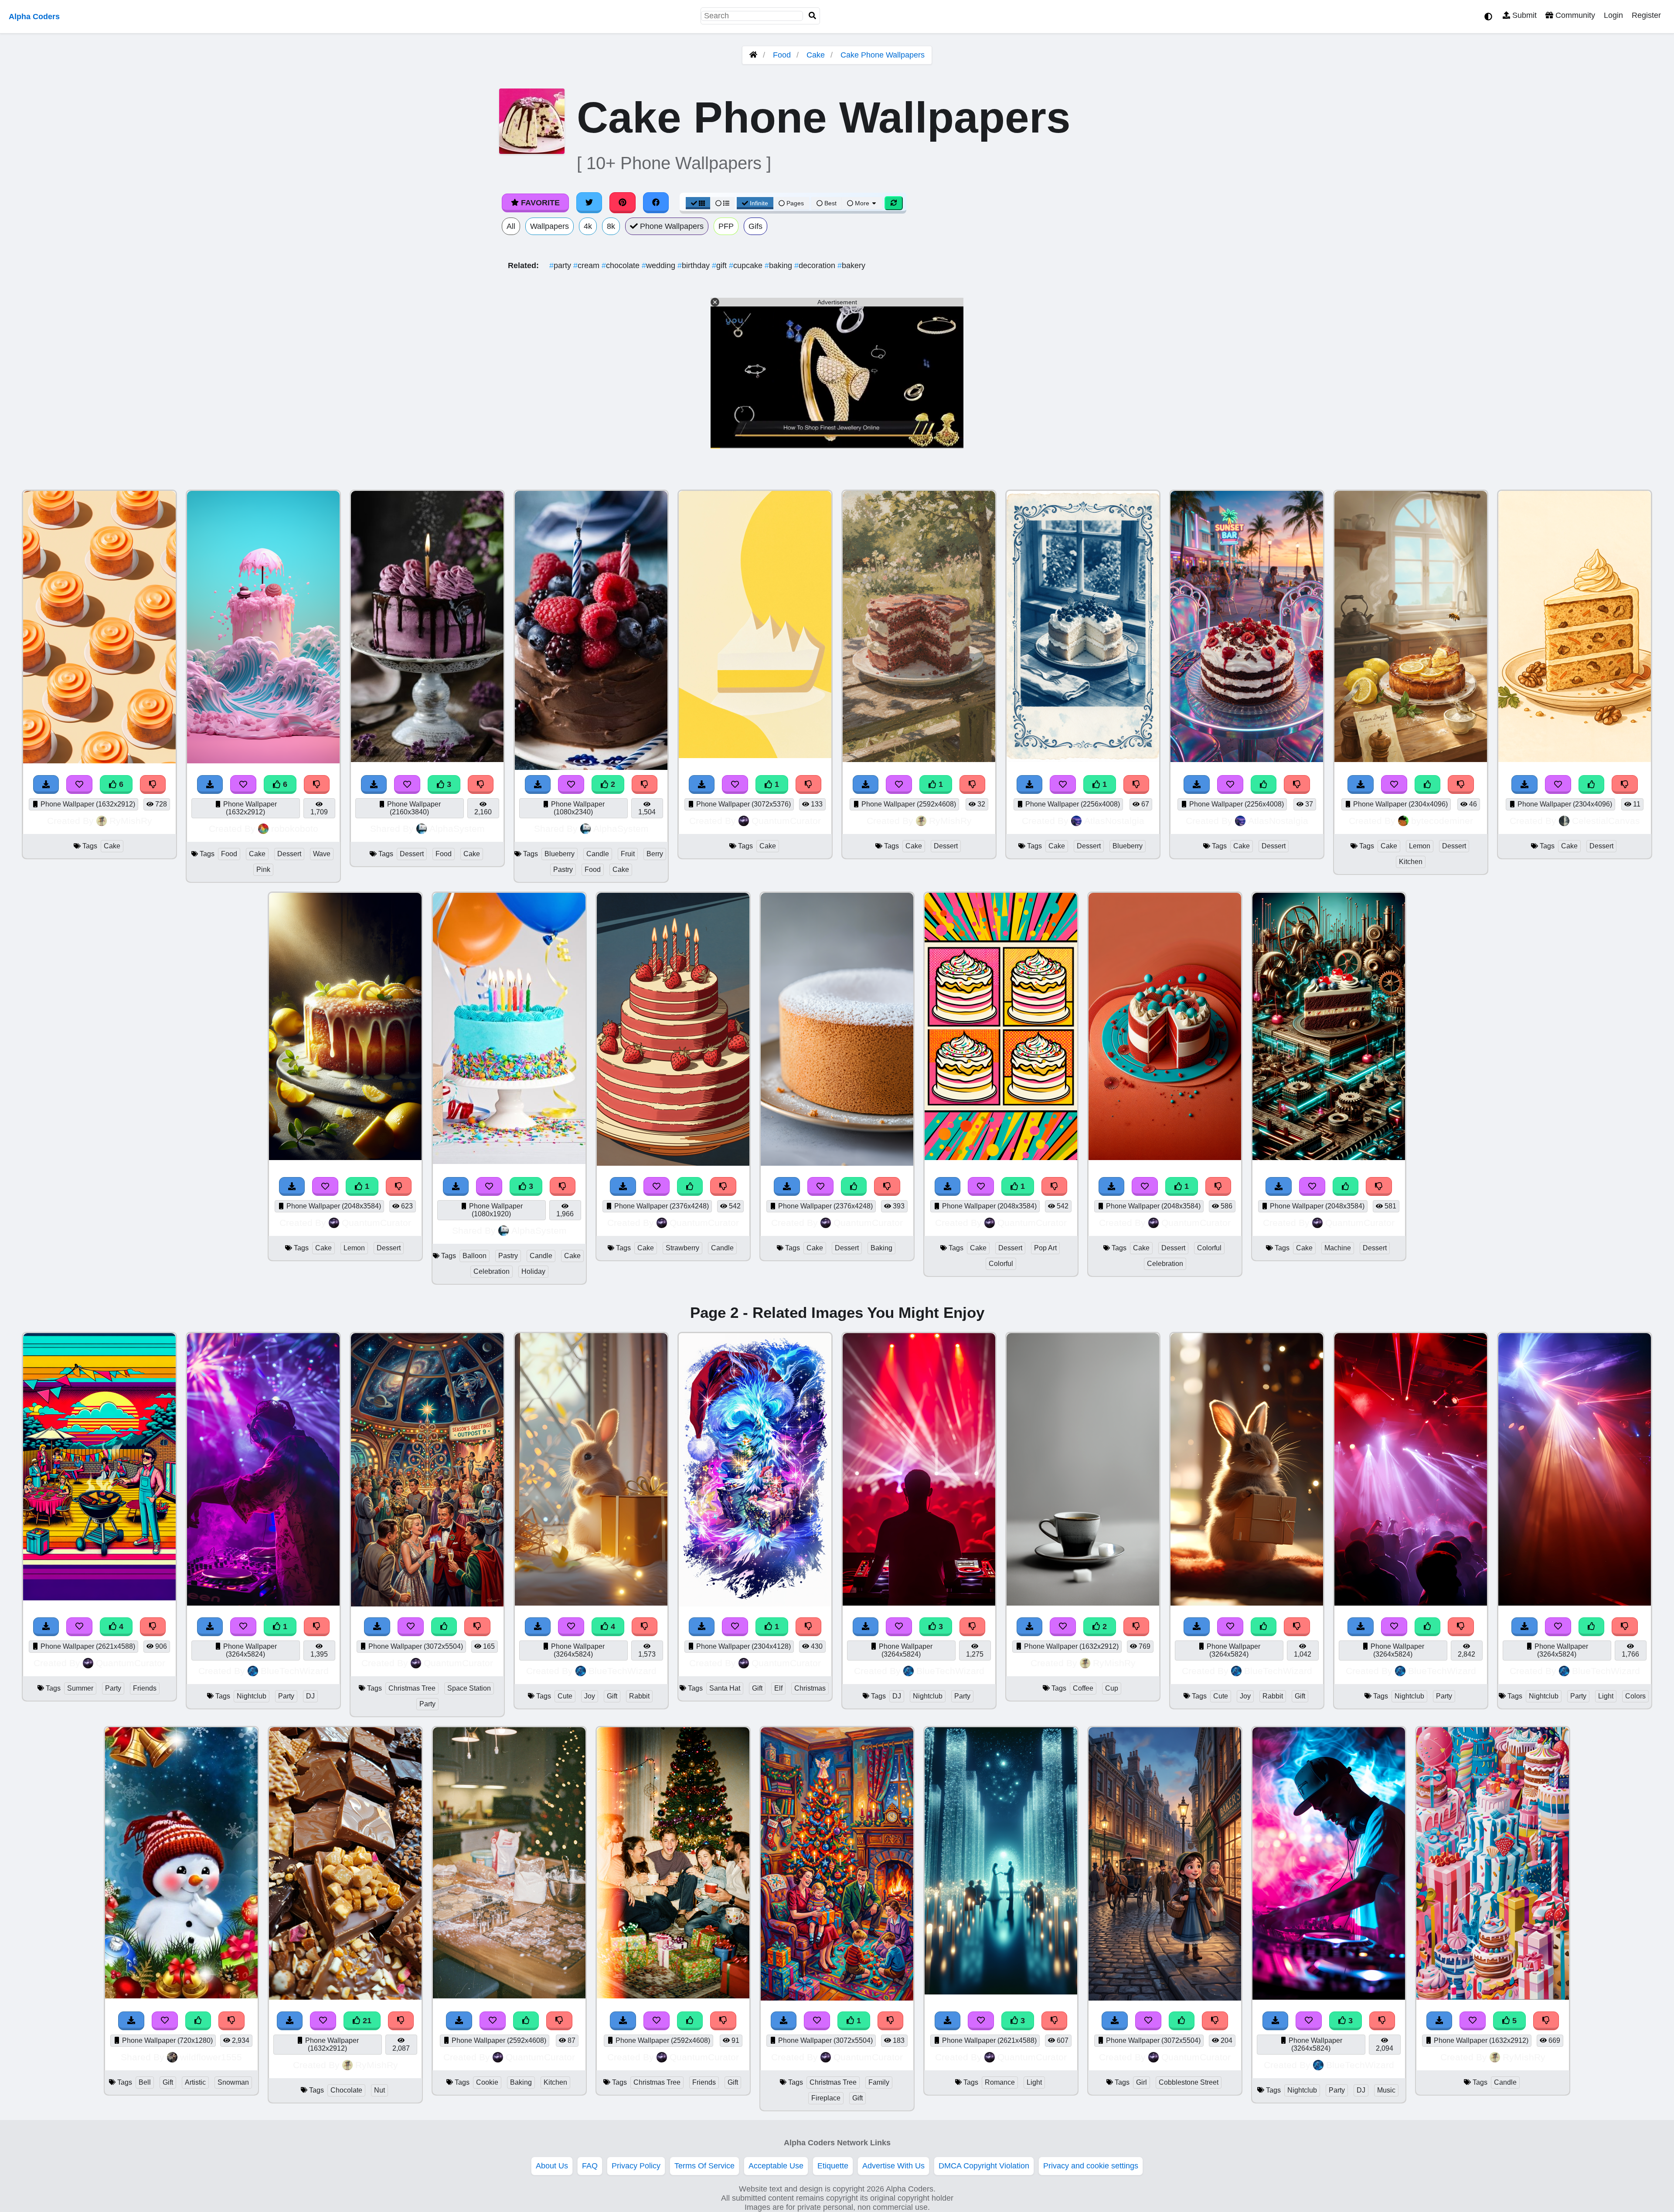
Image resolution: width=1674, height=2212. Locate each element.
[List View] (722, 203)
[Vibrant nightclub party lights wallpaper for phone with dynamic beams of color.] (1575, 1603)
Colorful (1001, 1264)
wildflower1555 (211, 2057)
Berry (655, 854)
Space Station (469, 1688)
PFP (726, 226)
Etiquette (833, 2166)
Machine (1338, 1248)
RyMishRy (131, 821)
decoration (816, 265)
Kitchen (1411, 862)
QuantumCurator (786, 821)
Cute (565, 1696)
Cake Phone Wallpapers (883, 55)
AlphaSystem (457, 829)
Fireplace (826, 2098)
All (511, 226)
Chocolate (346, 2090)
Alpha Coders (34, 17)
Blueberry (560, 854)
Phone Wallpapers (671, 226)
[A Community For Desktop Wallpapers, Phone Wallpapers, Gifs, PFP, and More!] (753, 55)
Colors (1635, 1696)
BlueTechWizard (295, 1671)
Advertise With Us (893, 2166)
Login (1613, 15)
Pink (263, 869)
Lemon (1420, 846)
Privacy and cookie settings (1091, 2166)
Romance (1000, 2082)
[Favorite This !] (407, 784)
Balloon (475, 1256)
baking (779, 265)
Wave (322, 854)
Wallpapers (549, 226)
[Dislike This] (481, 784)
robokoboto (295, 829)
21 (366, 2021)
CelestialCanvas (1606, 821)
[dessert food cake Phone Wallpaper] (427, 759)
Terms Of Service (704, 2166)
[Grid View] (698, 203)
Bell (145, 2082)
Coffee (1083, 1688)
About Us (552, 2166)
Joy (590, 1696)
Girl (1142, 2082)
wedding (660, 265)
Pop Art (1045, 1248)
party (561, 265)
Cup (1112, 1688)
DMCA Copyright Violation (984, 2166)
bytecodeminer (1442, 821)
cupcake (747, 265)
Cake (816, 55)
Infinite (759, 203)
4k (588, 226)
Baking (881, 1248)
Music (1386, 2090)
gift (720, 265)
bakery (851, 265)
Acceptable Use (776, 2166)
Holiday (533, 1271)
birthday (695, 265)
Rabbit (639, 1696)
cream (587, 265)
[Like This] (198, 2021)
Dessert (289, 854)
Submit (1523, 15)
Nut (379, 2090)
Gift (612, 1696)
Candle (598, 854)
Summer (80, 1688)
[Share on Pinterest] (623, 203)
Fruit (628, 854)
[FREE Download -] (374, 784)
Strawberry (682, 1248)
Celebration (492, 1271)
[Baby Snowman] (181, 1996)
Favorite (539, 203)
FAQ (590, 2166)
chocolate (622, 265)
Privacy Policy (636, 2166)
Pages (795, 203)
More (862, 203)
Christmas (810, 1688)
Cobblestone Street (1189, 2082)
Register (1646, 15)
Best (830, 203)
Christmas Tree (412, 1688)
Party (113, 1688)
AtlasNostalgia (1114, 821)
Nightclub (252, 1696)
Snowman (233, 2082)
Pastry (563, 869)
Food (782, 55)
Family (879, 2082)
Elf (778, 1688)
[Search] (813, 16)
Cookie (487, 2082)
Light (1606, 1696)
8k (611, 226)
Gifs (755, 226)
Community (1574, 15)
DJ (310, 1696)
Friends (145, 1688)
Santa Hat (725, 1688)
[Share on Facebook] (656, 203)
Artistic (195, 2082)
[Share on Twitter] (589, 203)
